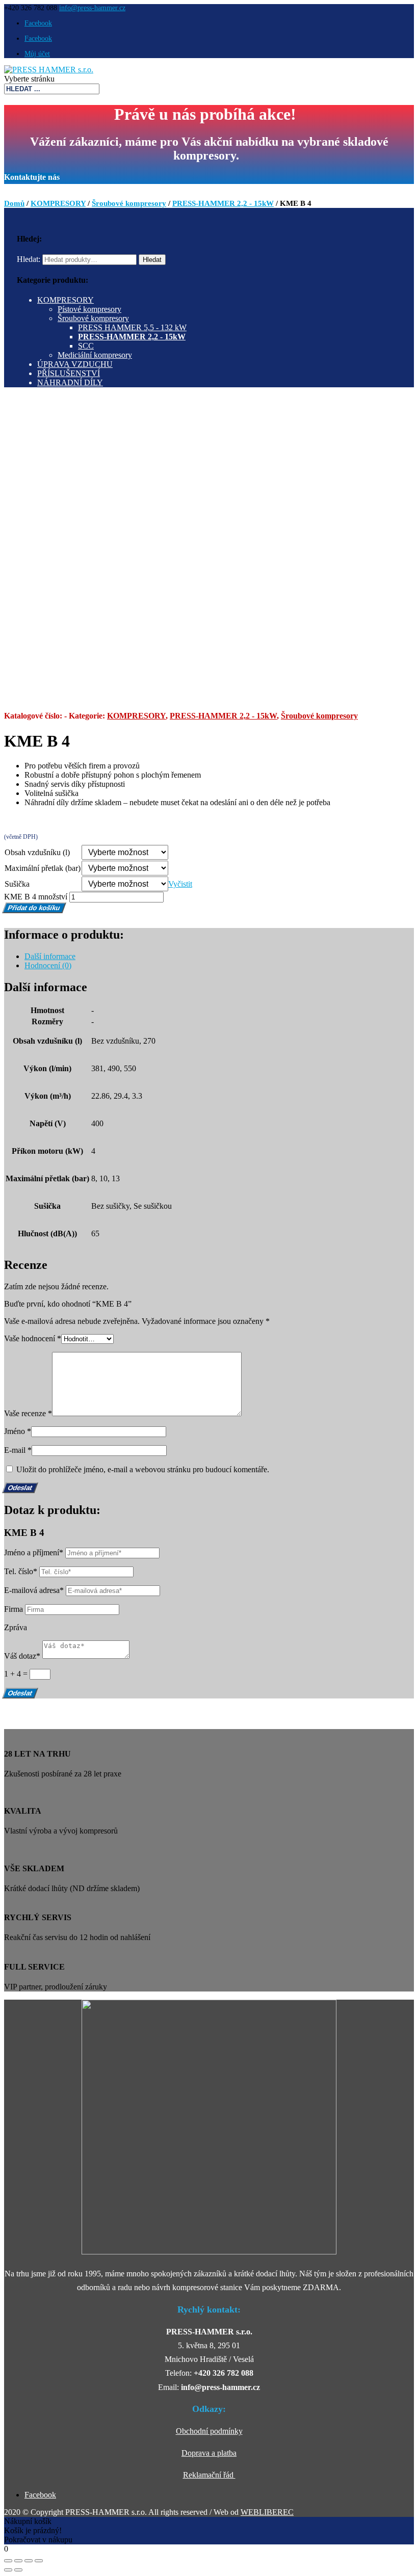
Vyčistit (180, 884)
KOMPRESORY (58, 203)
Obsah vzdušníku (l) (37, 852)
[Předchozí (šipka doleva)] (8, 2570)
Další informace (50, 956)
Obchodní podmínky (209, 2431)
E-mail (18, 1450)
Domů (14, 203)
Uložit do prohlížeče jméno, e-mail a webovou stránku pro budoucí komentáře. (143, 1469)
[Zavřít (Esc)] (8, 2561)
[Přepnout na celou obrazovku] (29, 2561)
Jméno (18, 1431)
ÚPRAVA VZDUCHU (75, 364)
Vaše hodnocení (33, 1338)
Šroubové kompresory (129, 203)
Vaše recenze (28, 1413)
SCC (86, 346)
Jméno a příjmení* (34, 1552)
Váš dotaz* (22, 1656)
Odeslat (20, 1693)
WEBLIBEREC (267, 2512)
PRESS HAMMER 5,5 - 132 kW (132, 327)
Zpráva (16, 1627)
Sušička (17, 884)
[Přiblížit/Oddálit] (39, 2561)
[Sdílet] (18, 2561)
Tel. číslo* (21, 1571)
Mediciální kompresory (95, 355)
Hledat (152, 260)
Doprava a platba (209, 2453)
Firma (14, 1609)
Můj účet (37, 54)
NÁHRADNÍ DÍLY (70, 382)
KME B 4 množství (36, 897)
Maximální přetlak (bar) (43, 868)
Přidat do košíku (34, 908)
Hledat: (29, 259)
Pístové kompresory (89, 309)
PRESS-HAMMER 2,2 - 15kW (223, 203)
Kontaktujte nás (32, 177)
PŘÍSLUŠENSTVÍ (69, 373)
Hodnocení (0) (48, 965)
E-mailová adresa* (34, 1590)
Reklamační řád (209, 2475)
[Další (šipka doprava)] (18, 2570)
